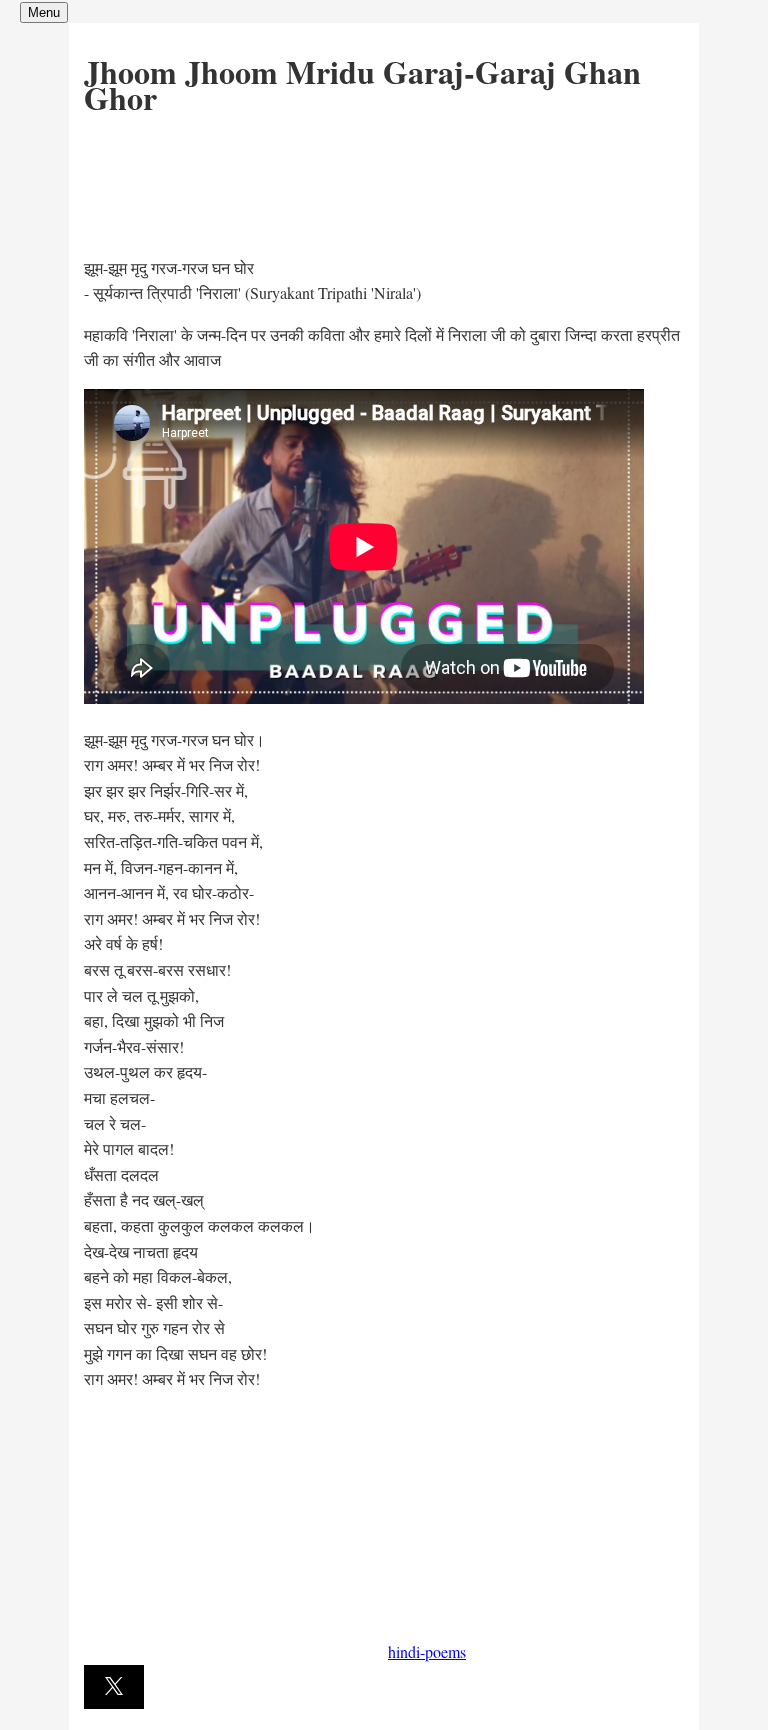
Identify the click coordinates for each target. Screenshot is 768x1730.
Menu (44, 12)
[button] (114, 1687)
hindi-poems (427, 1651)
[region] (234, 182)
